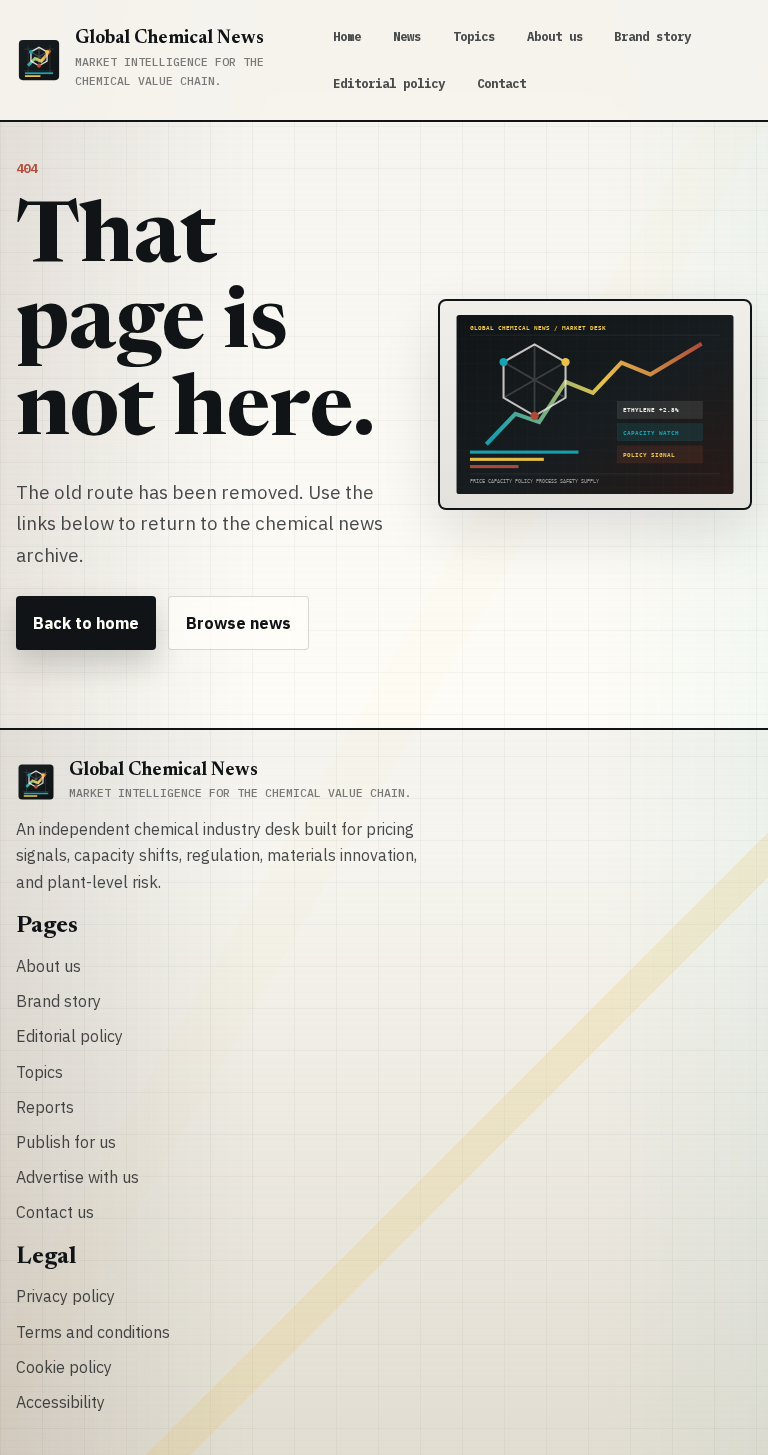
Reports (45, 1107)
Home (347, 36)
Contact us (55, 1212)
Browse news (238, 623)
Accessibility (60, 1402)
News (407, 36)
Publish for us (66, 1142)
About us (555, 36)
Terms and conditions (93, 1332)
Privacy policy (65, 1296)
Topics (474, 36)
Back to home (86, 623)
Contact (501, 83)
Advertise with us (77, 1177)
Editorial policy (389, 83)
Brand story (652, 36)
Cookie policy (64, 1367)
